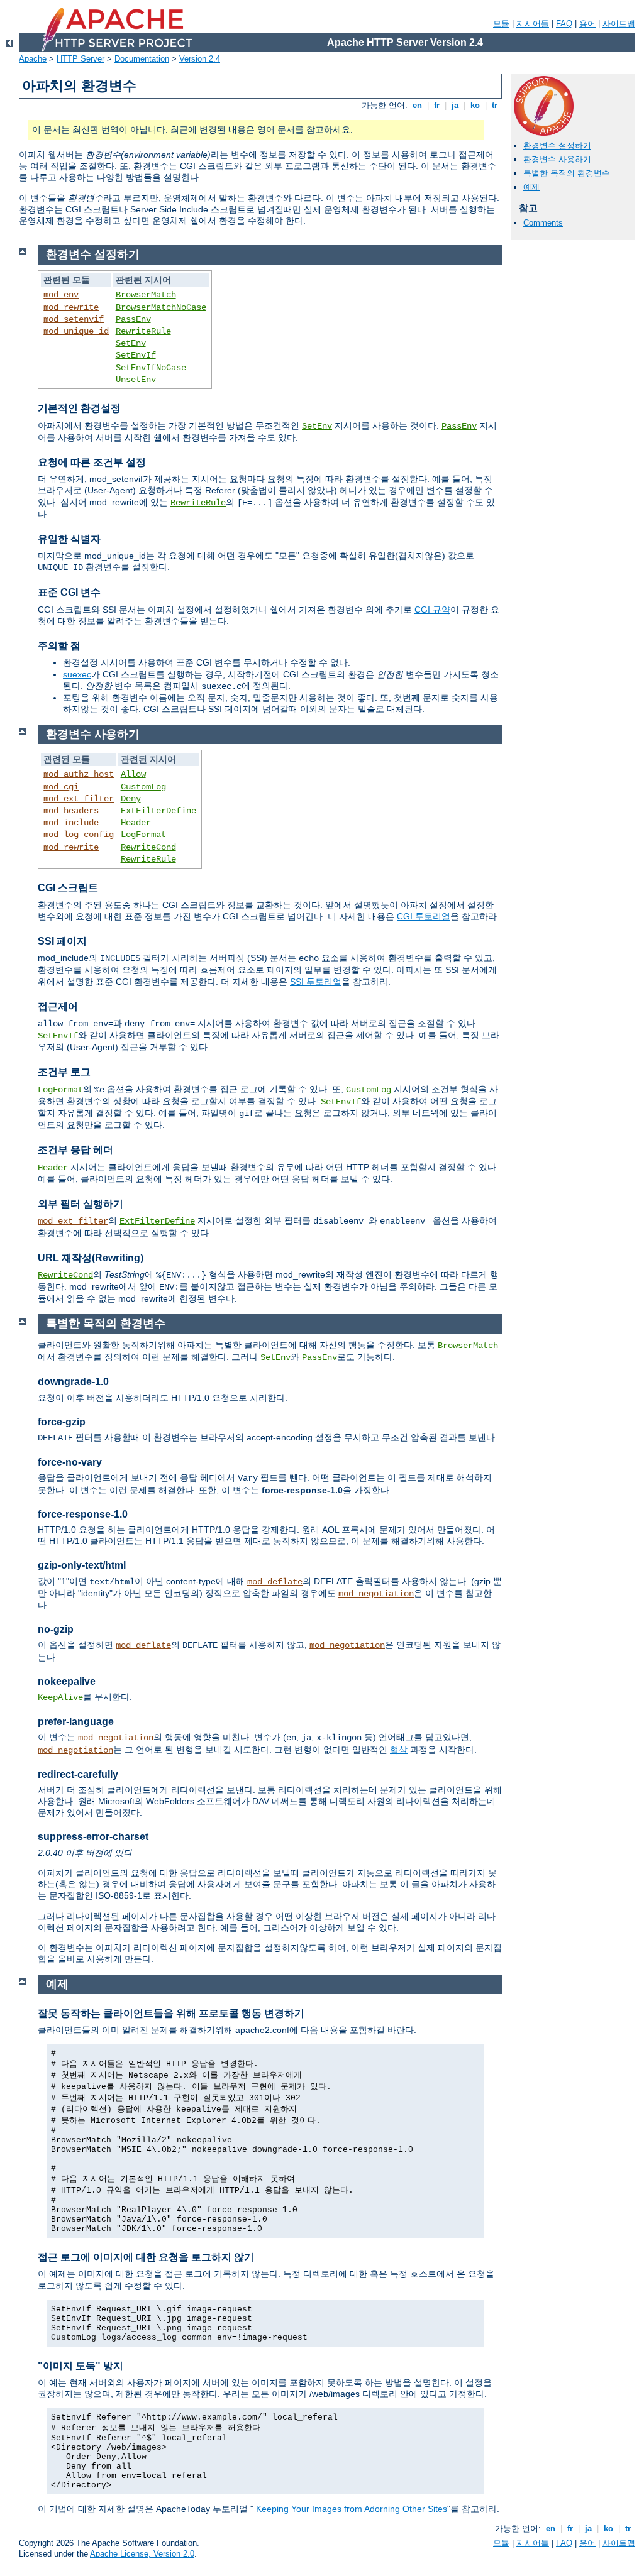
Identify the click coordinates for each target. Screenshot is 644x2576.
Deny (131, 799)
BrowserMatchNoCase (161, 307)
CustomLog (143, 787)
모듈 (501, 24)
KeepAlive (60, 1697)
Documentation (142, 59)
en (417, 105)
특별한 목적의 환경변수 (567, 173)
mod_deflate (275, 1582)
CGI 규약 (432, 610)
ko (475, 105)
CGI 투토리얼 (424, 916)
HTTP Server (80, 59)
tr (495, 105)
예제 (531, 187)
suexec (77, 674)
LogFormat (143, 835)
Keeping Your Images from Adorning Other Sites (350, 2509)
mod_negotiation (376, 1594)
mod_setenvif (74, 319)
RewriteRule (143, 331)
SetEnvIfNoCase (151, 368)
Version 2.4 (200, 59)
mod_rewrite (71, 307)
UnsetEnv (136, 380)
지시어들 (533, 24)
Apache (33, 59)
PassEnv (133, 319)
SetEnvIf (136, 355)
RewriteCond (148, 847)
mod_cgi (61, 787)
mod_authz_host (79, 774)
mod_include (71, 823)
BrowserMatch (146, 295)
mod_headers (71, 811)
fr (437, 105)
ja (455, 105)
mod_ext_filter (79, 799)
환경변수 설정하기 (557, 145)
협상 (399, 1750)
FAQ (564, 24)
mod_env (61, 295)
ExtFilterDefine (158, 811)
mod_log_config (79, 835)
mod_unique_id (76, 331)
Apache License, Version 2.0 (142, 2554)
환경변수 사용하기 (557, 159)
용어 (587, 24)
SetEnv (131, 343)
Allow (133, 774)
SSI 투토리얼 (316, 982)
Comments (543, 223)
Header (136, 823)
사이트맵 (619, 24)
